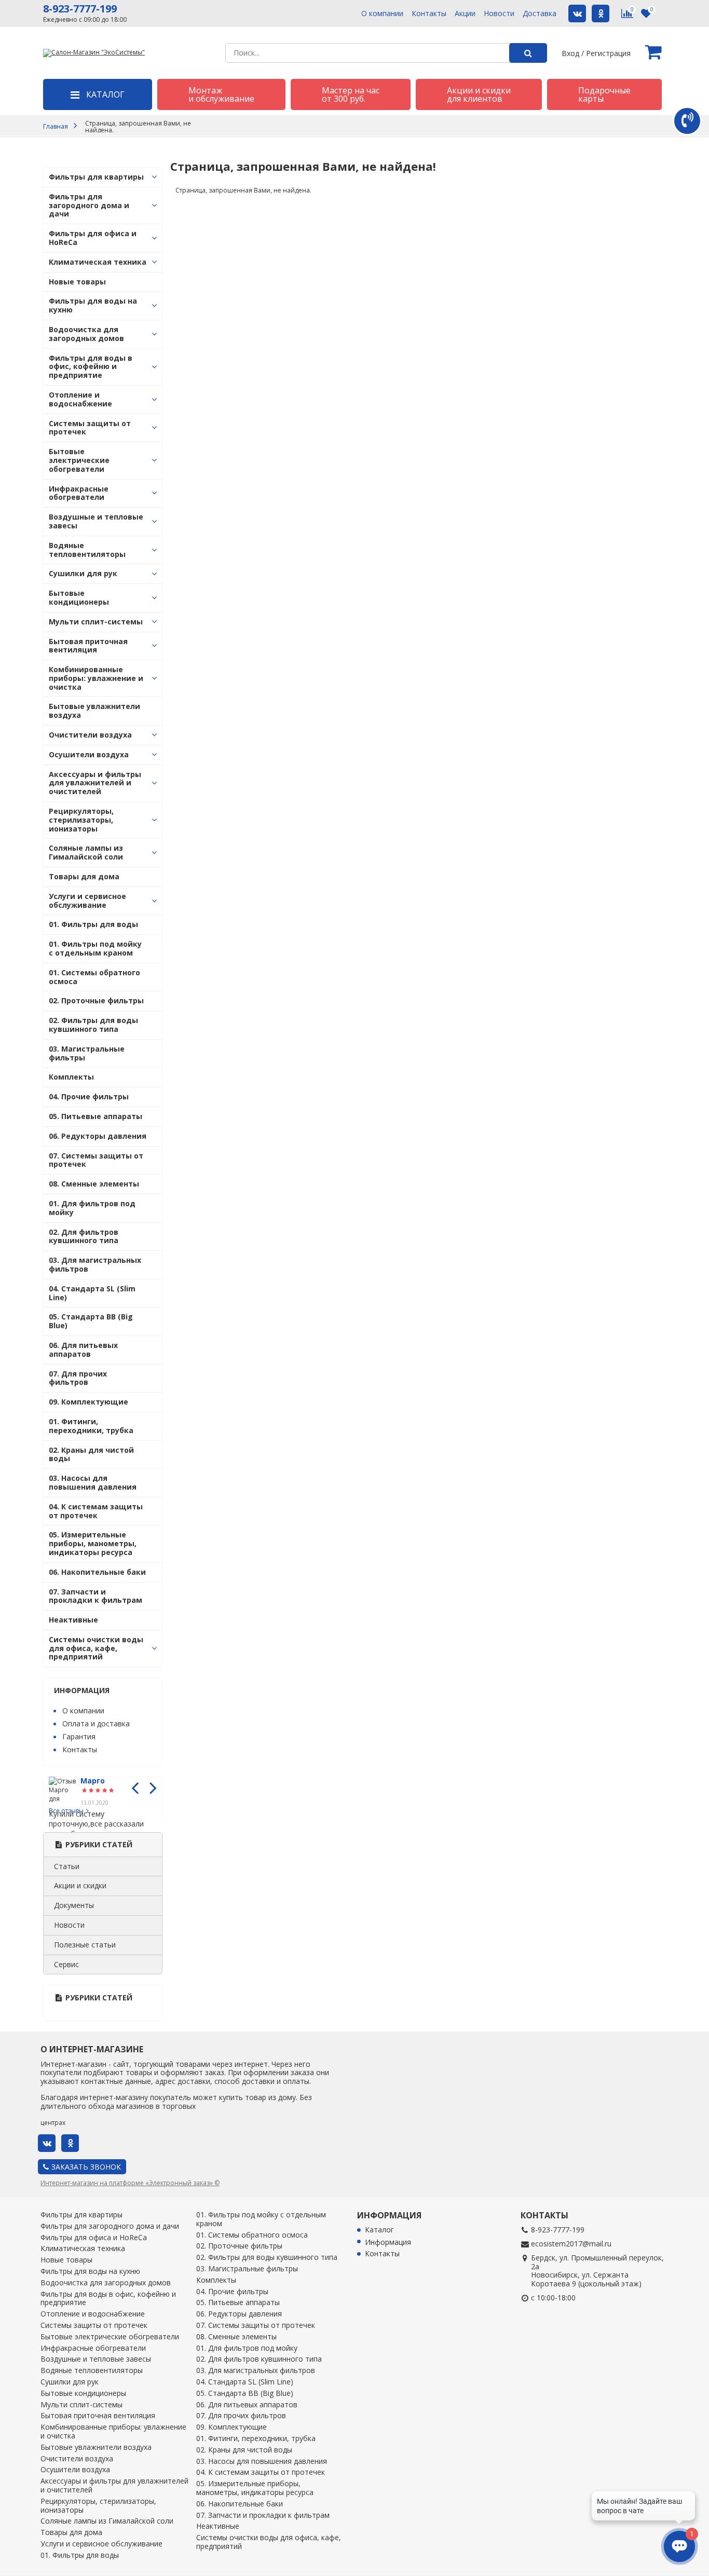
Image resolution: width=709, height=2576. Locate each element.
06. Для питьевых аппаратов (83, 1350)
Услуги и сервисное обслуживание (87, 901)
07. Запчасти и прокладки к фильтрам (96, 1596)
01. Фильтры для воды (93, 924)
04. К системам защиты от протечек (96, 1511)
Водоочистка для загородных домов (86, 334)
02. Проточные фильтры (96, 1000)
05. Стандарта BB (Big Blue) (91, 1321)
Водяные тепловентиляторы (87, 550)
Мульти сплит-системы (96, 622)
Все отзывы (66, 1811)
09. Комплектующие (88, 1402)
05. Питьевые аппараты (96, 1116)
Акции (465, 14)
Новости (499, 14)
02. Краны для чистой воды (91, 1454)
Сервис (66, 1964)
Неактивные (73, 1620)
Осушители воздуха (89, 754)
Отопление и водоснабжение (80, 399)
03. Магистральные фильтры (87, 1053)
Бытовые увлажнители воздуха (94, 711)
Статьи (67, 1866)
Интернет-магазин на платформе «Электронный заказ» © (130, 2183)
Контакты (429, 14)
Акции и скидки (80, 1885)
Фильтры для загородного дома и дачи (89, 205)
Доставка (540, 14)
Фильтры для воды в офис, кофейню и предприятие (91, 367)
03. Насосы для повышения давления (93, 1482)
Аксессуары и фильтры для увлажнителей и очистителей (95, 783)
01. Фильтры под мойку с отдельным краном (95, 948)
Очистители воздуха (90, 735)
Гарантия (79, 1736)
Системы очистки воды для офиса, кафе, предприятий (96, 1648)
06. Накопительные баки (97, 1572)
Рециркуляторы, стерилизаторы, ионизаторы (81, 820)
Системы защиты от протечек (90, 428)
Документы (74, 1905)
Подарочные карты (604, 94)
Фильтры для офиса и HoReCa (93, 238)
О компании (382, 14)
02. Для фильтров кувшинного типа (84, 1236)
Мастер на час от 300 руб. (351, 94)
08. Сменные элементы (94, 1184)
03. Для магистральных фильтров (95, 1264)
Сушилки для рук (83, 573)
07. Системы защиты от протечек (96, 1160)
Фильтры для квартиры (96, 177)
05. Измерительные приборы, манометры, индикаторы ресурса (93, 1543)
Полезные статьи (85, 1945)
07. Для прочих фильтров (78, 1378)
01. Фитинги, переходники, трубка (91, 1426)
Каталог (379, 2230)
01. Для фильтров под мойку (92, 1208)
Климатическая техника (98, 262)
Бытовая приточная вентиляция (88, 646)
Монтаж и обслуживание (221, 94)
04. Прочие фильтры (89, 1096)
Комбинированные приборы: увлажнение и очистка (96, 678)
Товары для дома (84, 876)
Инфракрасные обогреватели (79, 493)
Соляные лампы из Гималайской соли (86, 852)
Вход (570, 53)
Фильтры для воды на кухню (93, 305)
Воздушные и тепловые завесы (96, 521)
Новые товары (77, 282)
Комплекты (71, 1077)
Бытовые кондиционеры (79, 597)
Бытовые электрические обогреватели (79, 460)
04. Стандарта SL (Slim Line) (92, 1293)
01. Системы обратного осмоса (94, 977)
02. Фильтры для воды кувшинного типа (93, 1025)
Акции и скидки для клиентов (479, 94)
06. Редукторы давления (98, 1136)
